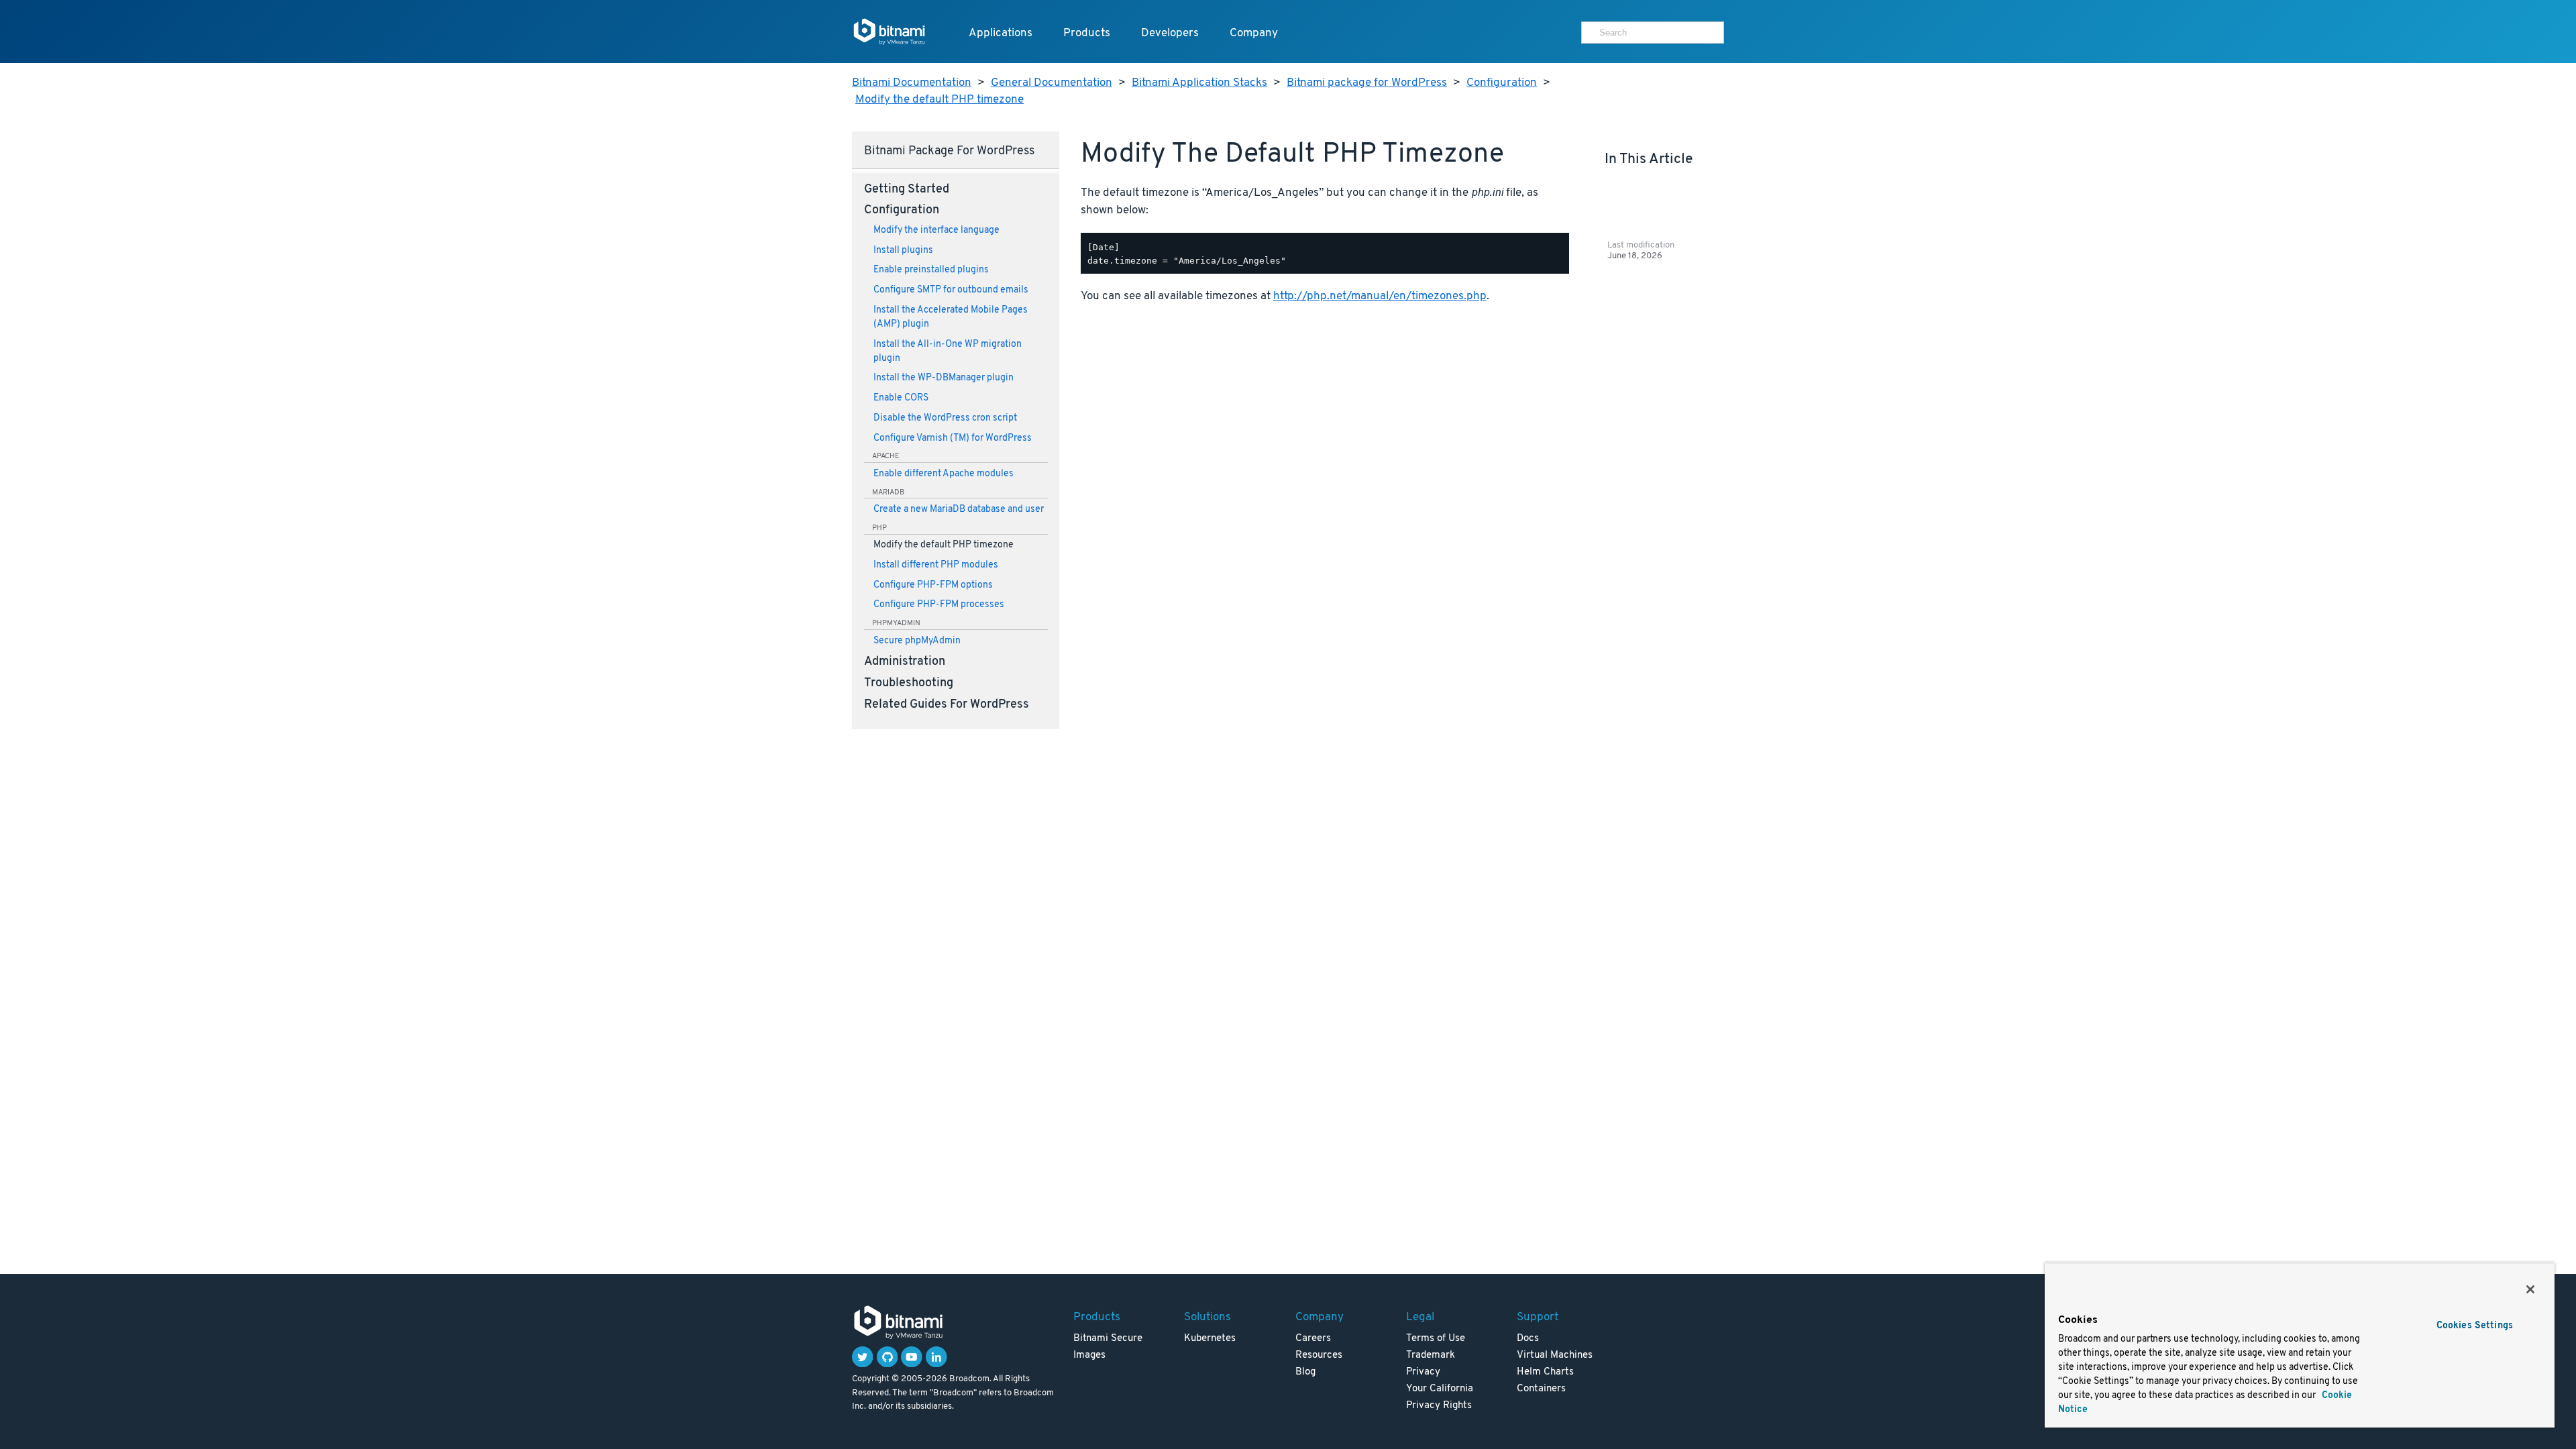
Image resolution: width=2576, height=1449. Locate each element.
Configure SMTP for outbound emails (951, 290)
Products (1087, 33)
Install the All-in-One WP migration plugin (948, 352)
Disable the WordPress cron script (945, 418)
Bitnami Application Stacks (1199, 83)
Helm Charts (1545, 1372)
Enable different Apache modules (944, 474)
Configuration (1502, 83)
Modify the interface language (936, 230)
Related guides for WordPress (947, 705)
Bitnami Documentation (912, 83)
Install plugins (903, 251)
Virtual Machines (1555, 1355)
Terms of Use (1436, 1339)
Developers (1170, 33)
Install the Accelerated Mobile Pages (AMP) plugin (951, 317)
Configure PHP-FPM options (933, 585)
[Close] (2530, 1289)
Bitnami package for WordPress (1367, 83)
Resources (1319, 1355)
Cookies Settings (2475, 1326)
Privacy (1423, 1372)
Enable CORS (901, 398)
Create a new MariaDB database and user (959, 509)
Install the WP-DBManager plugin (944, 378)
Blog (1305, 1372)
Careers (1313, 1339)
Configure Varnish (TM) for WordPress (953, 438)
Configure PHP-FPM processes (939, 605)
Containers (1541, 1389)
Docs (1528, 1339)
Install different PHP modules (936, 565)
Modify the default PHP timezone (940, 100)
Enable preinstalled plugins (931, 270)
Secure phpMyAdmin (917, 641)
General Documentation (1052, 83)
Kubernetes (1210, 1339)
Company (1254, 33)
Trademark (1431, 1355)
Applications (1001, 33)
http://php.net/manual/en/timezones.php (1380, 296)
